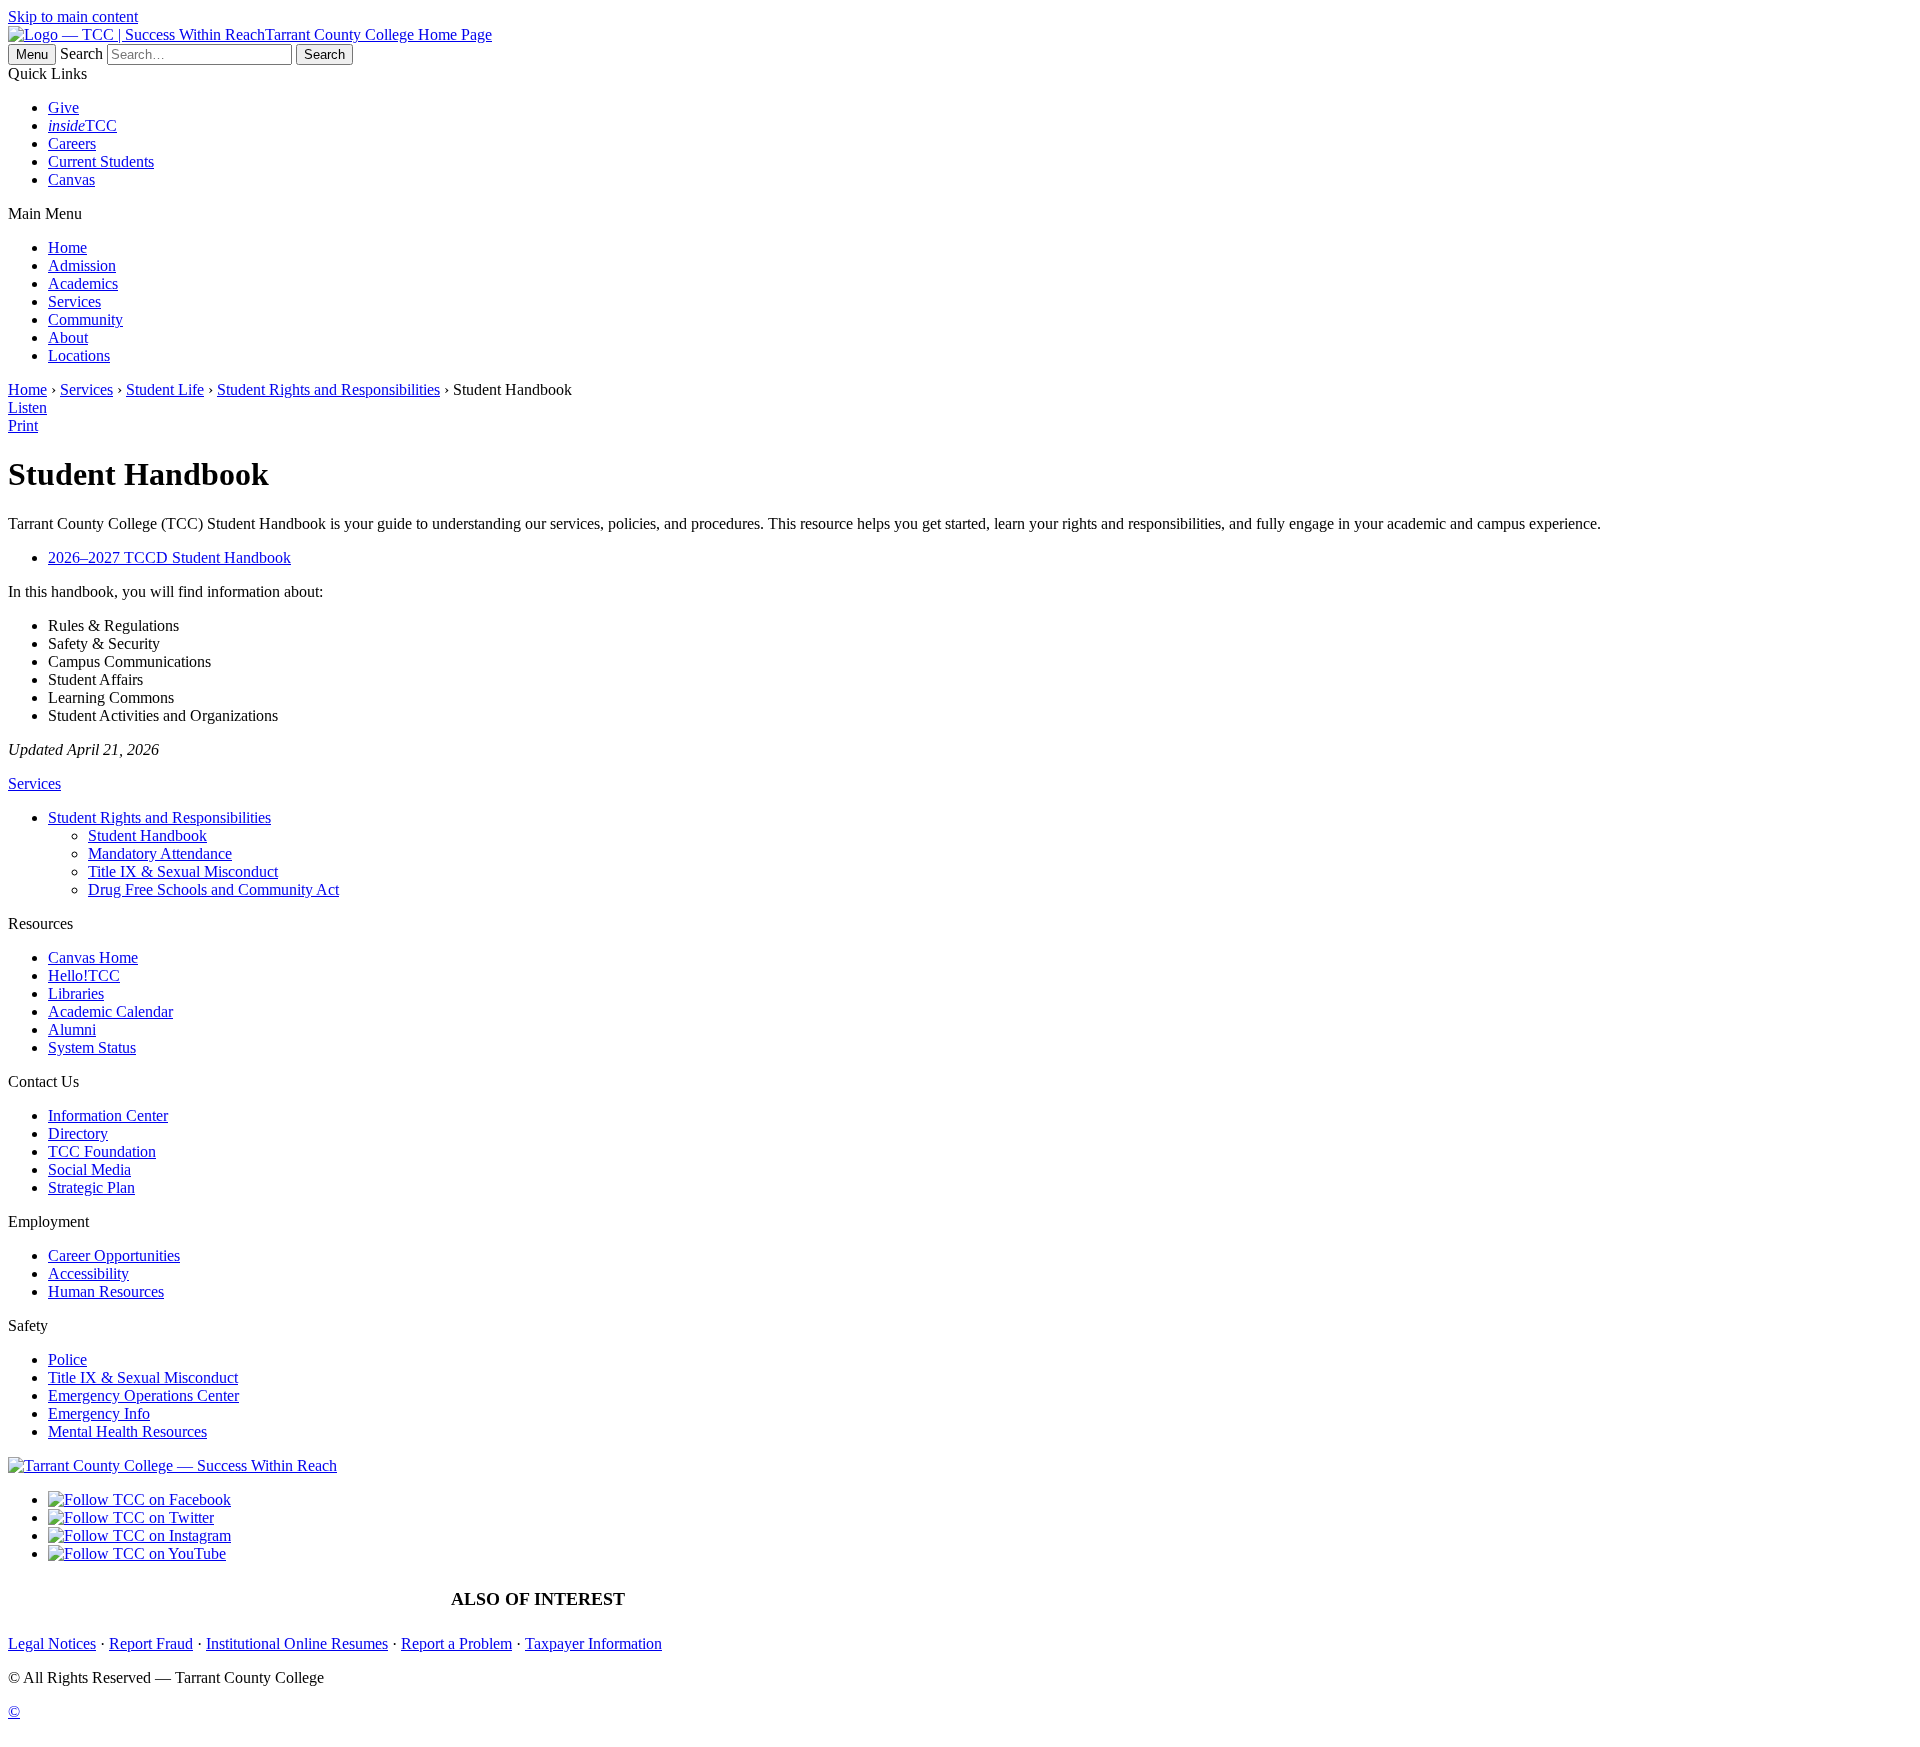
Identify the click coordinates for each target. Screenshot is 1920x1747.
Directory (78, 1133)
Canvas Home (93, 957)
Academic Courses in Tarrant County (1044, 1599)
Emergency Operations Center (143, 1395)
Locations (79, 355)
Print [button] (23, 425)
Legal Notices (52, 1643)
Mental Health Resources (127, 1431)
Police (67, 1359)
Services (74, 301)
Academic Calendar (110, 1011)
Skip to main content (73, 16)
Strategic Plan (91, 1187)
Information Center (108, 1115)
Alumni (72, 1029)
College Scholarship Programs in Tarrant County (1335, 1599)
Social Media (89, 1169)
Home (67, 247)
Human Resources (106, 1291)
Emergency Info (99, 1413)
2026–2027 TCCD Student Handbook (169, 557)
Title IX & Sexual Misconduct (183, 871)
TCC (82, 125)
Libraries (76, 993)
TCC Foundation (102, 1151)
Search (81, 53)
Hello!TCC (84, 975)
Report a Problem (456, 1643)
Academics (83, 283)
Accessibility (88, 1273)
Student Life (165, 389)
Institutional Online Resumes (297, 1643)
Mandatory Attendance (160, 853)
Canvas (71, 179)
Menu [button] (32, 54)
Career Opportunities (114, 1255)
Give (63, 107)
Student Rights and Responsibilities (328, 389)
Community (85, 319)
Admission (82, 265)
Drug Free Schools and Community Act (213, 889)
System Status (92, 1047)
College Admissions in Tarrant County (786, 1599)
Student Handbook (147, 835)
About (68, 337)
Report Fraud (151, 1643)
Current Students (101, 161)
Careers (72, 143)
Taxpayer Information (593, 1643)
